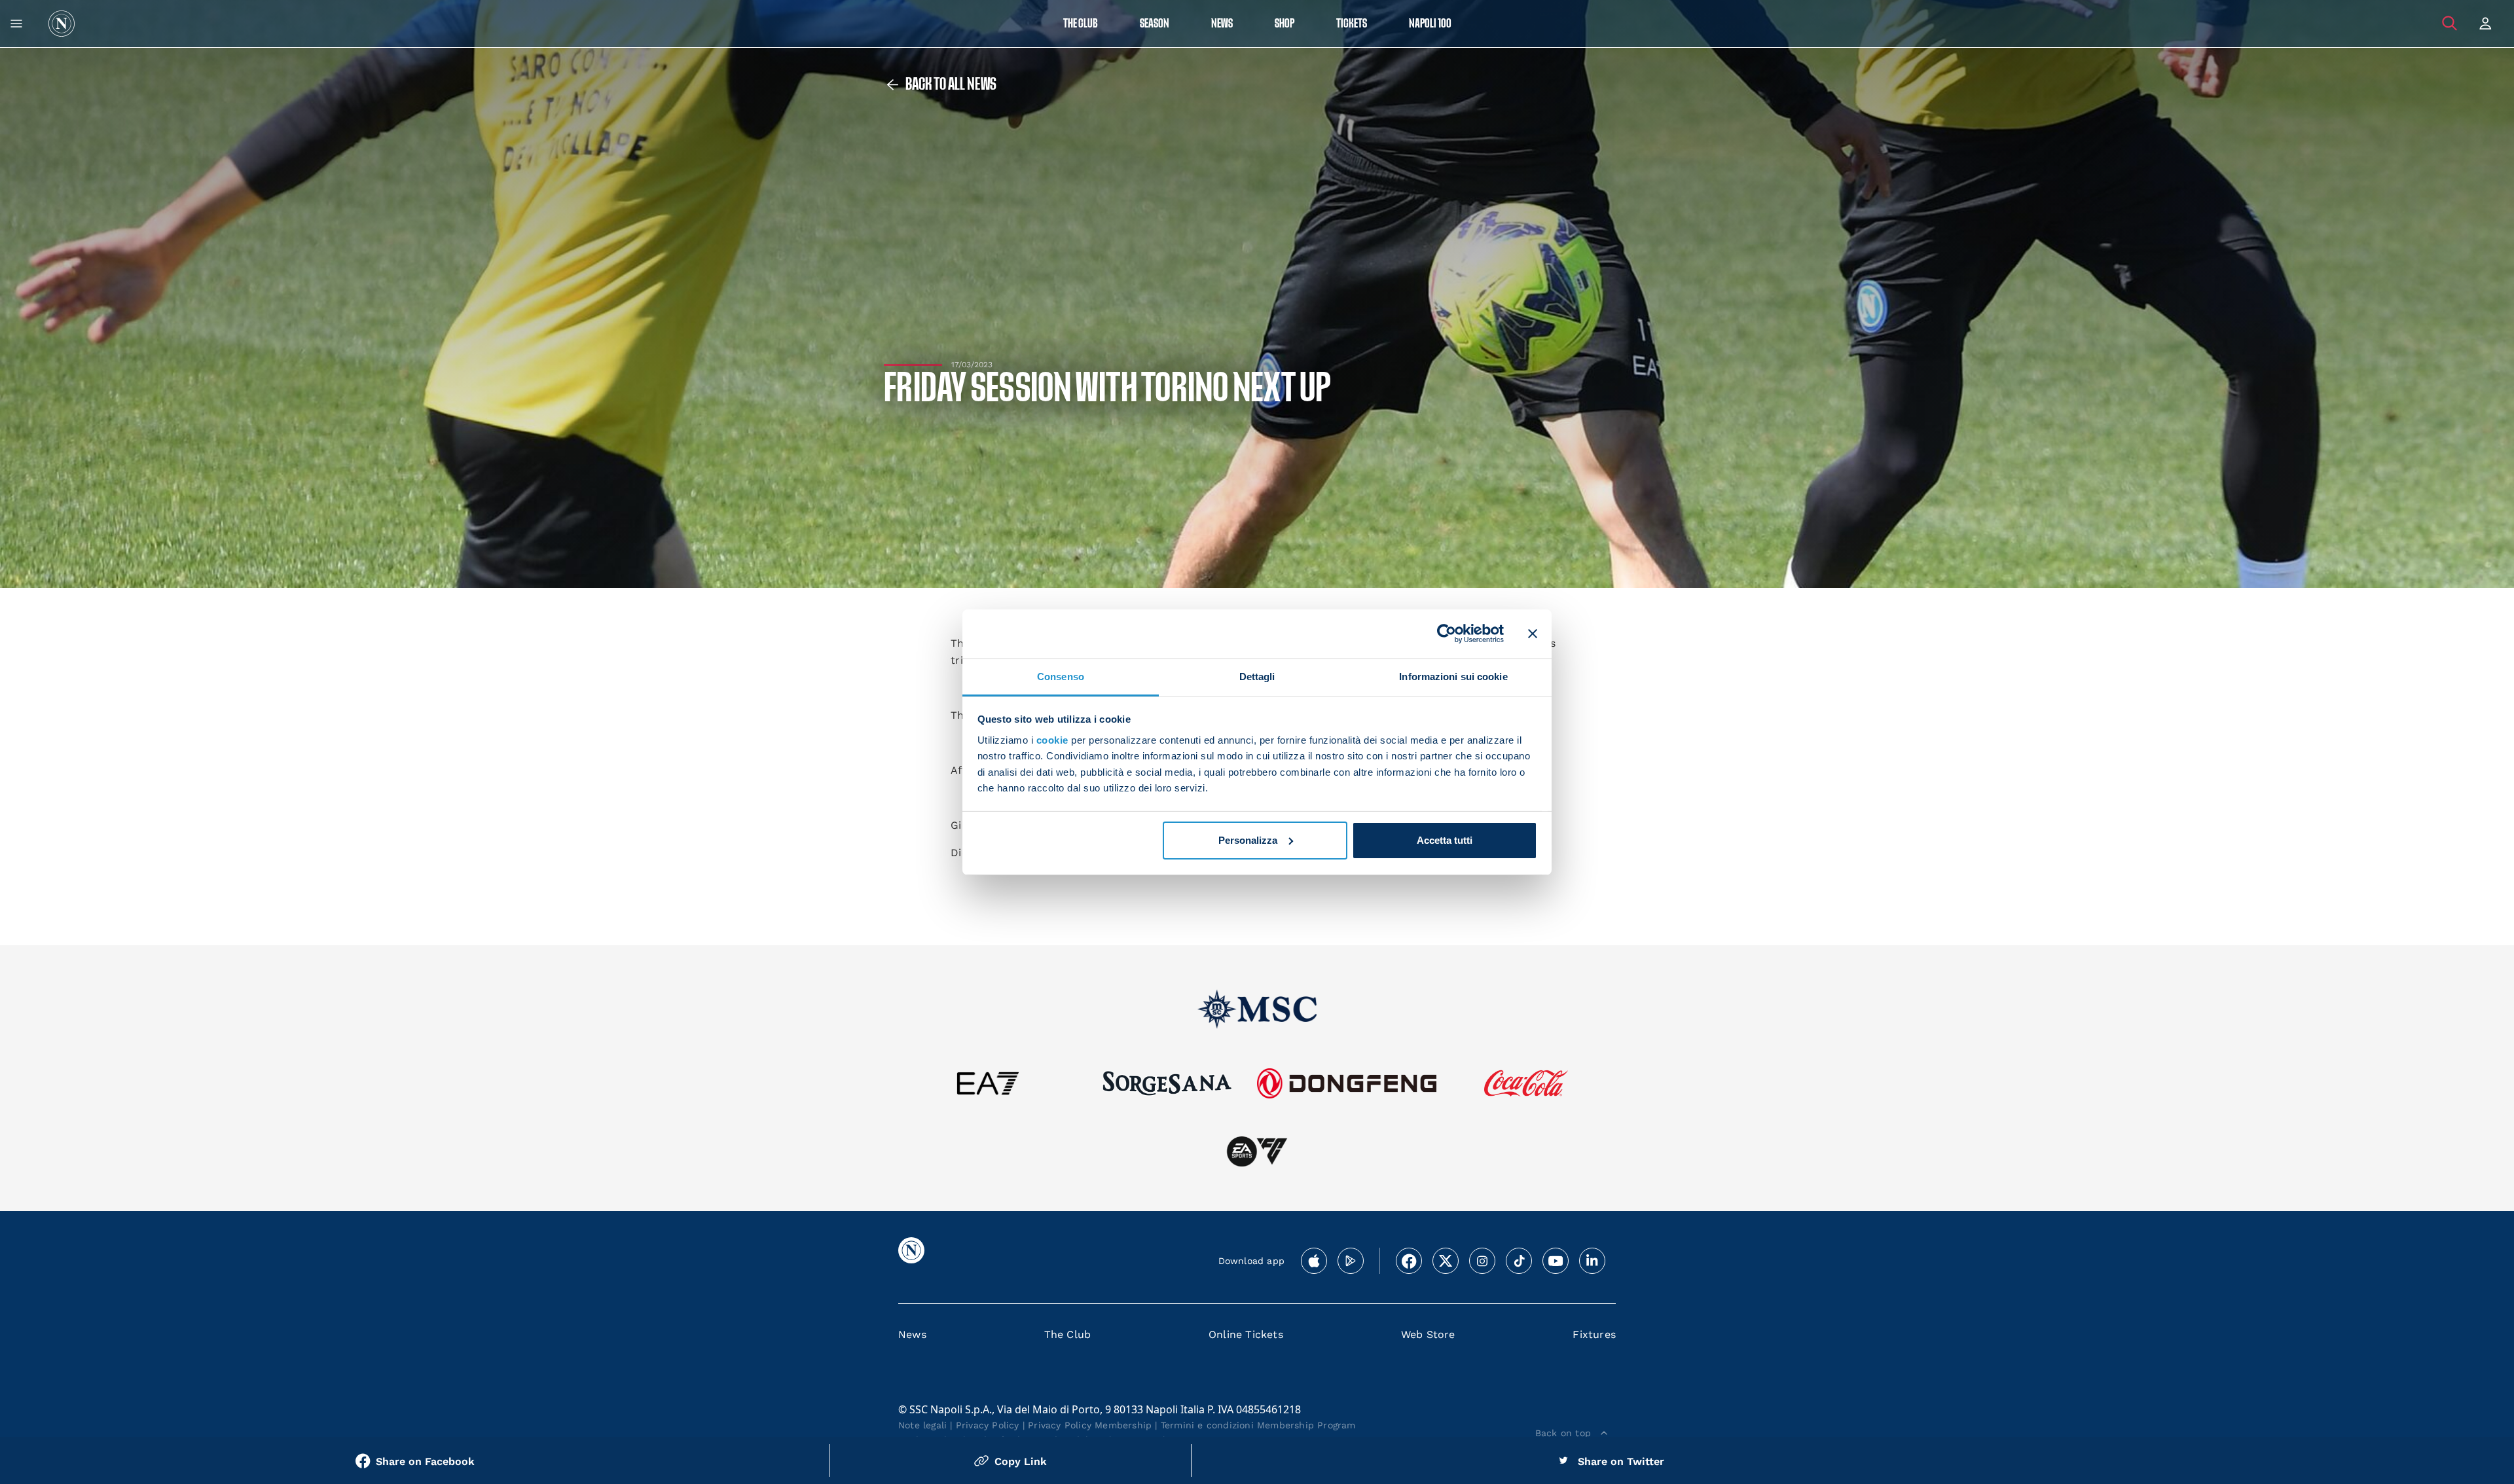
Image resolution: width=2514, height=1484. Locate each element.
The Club (1068, 1334)
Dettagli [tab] (1257, 676)
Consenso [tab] (1061, 676)
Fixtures (1594, 1334)
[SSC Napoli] (62, 24)
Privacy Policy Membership (1090, 1425)
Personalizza (1248, 840)
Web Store (1428, 1334)
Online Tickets (1246, 1334)
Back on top (1563, 1433)
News (912, 1334)
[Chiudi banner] (1533, 634)
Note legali (922, 1425)
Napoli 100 (1430, 24)
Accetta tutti (1445, 840)
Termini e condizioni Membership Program (1258, 1425)
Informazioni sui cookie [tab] (1453, 676)
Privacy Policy (988, 1425)
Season (1155, 24)
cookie (1052, 740)
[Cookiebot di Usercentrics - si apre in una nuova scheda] (1447, 634)
